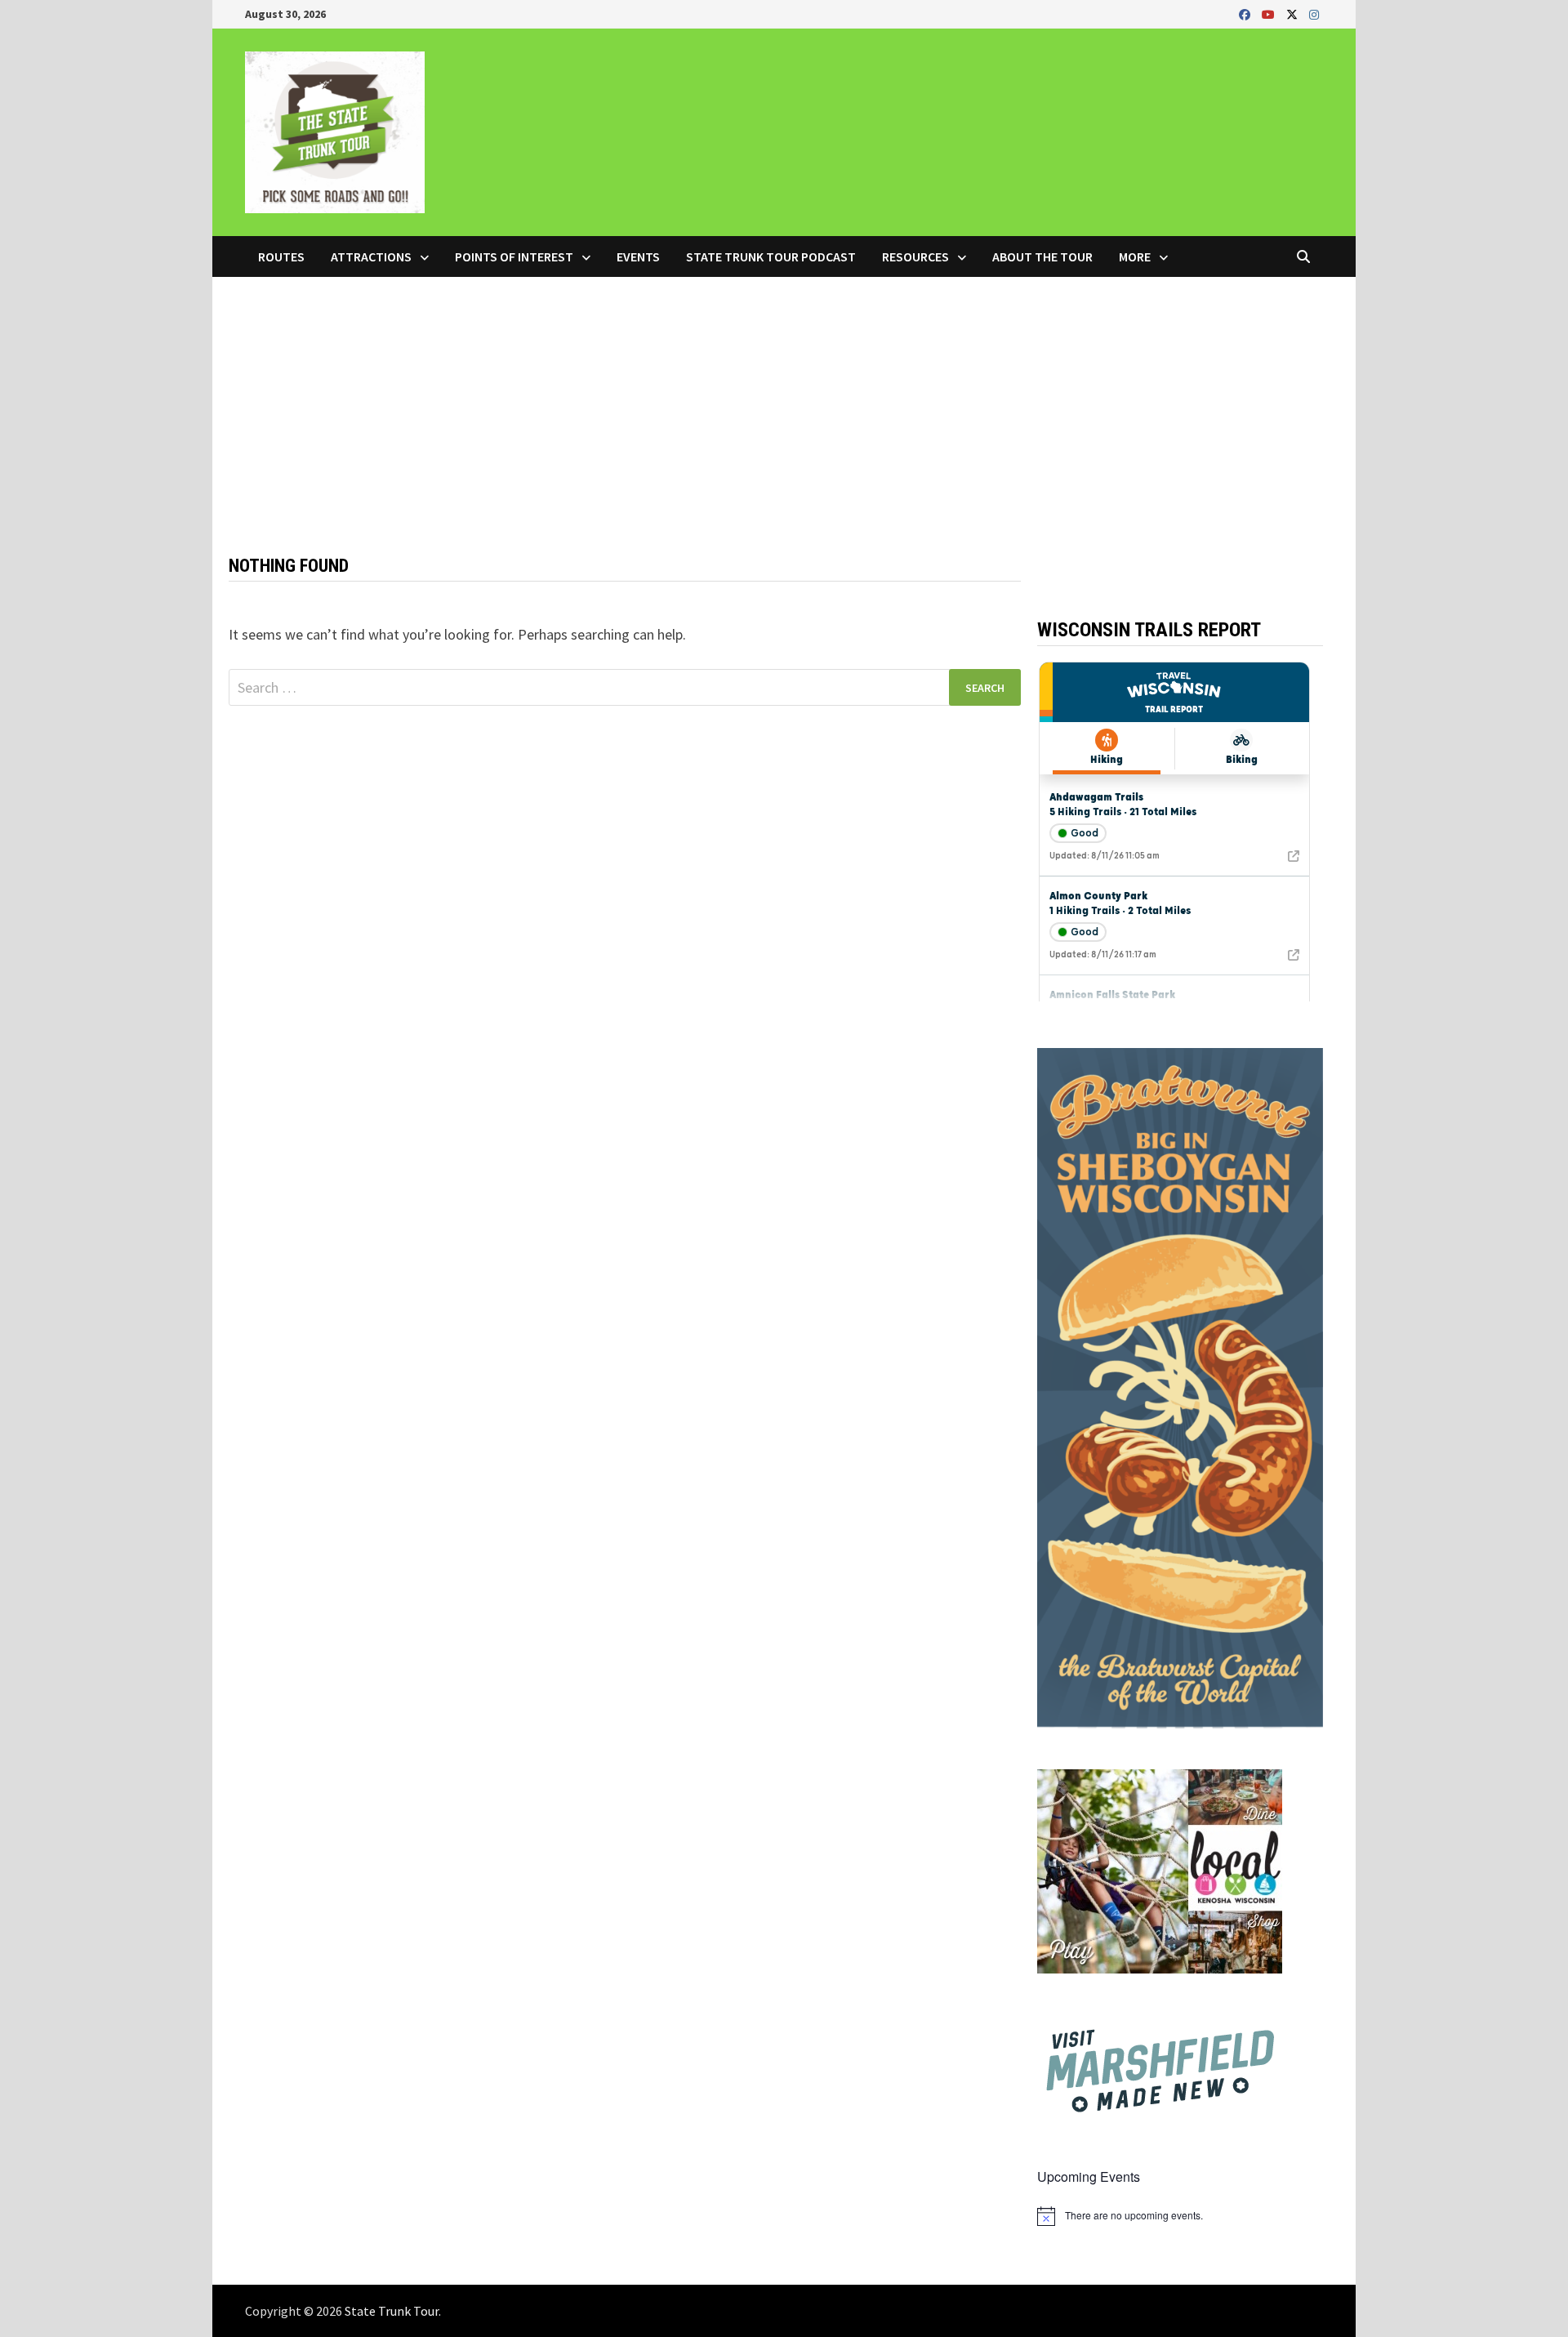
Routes (281, 256)
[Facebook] (1246, 13)
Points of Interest (514, 256)
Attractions (371, 256)
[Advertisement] (784, 399)
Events (638, 256)
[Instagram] (1314, 13)
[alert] (1180, 2216)
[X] (1294, 13)
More (1135, 256)
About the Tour (1042, 256)
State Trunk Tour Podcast (771, 256)
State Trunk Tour (392, 2311)
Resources (915, 256)
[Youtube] (1270, 13)
